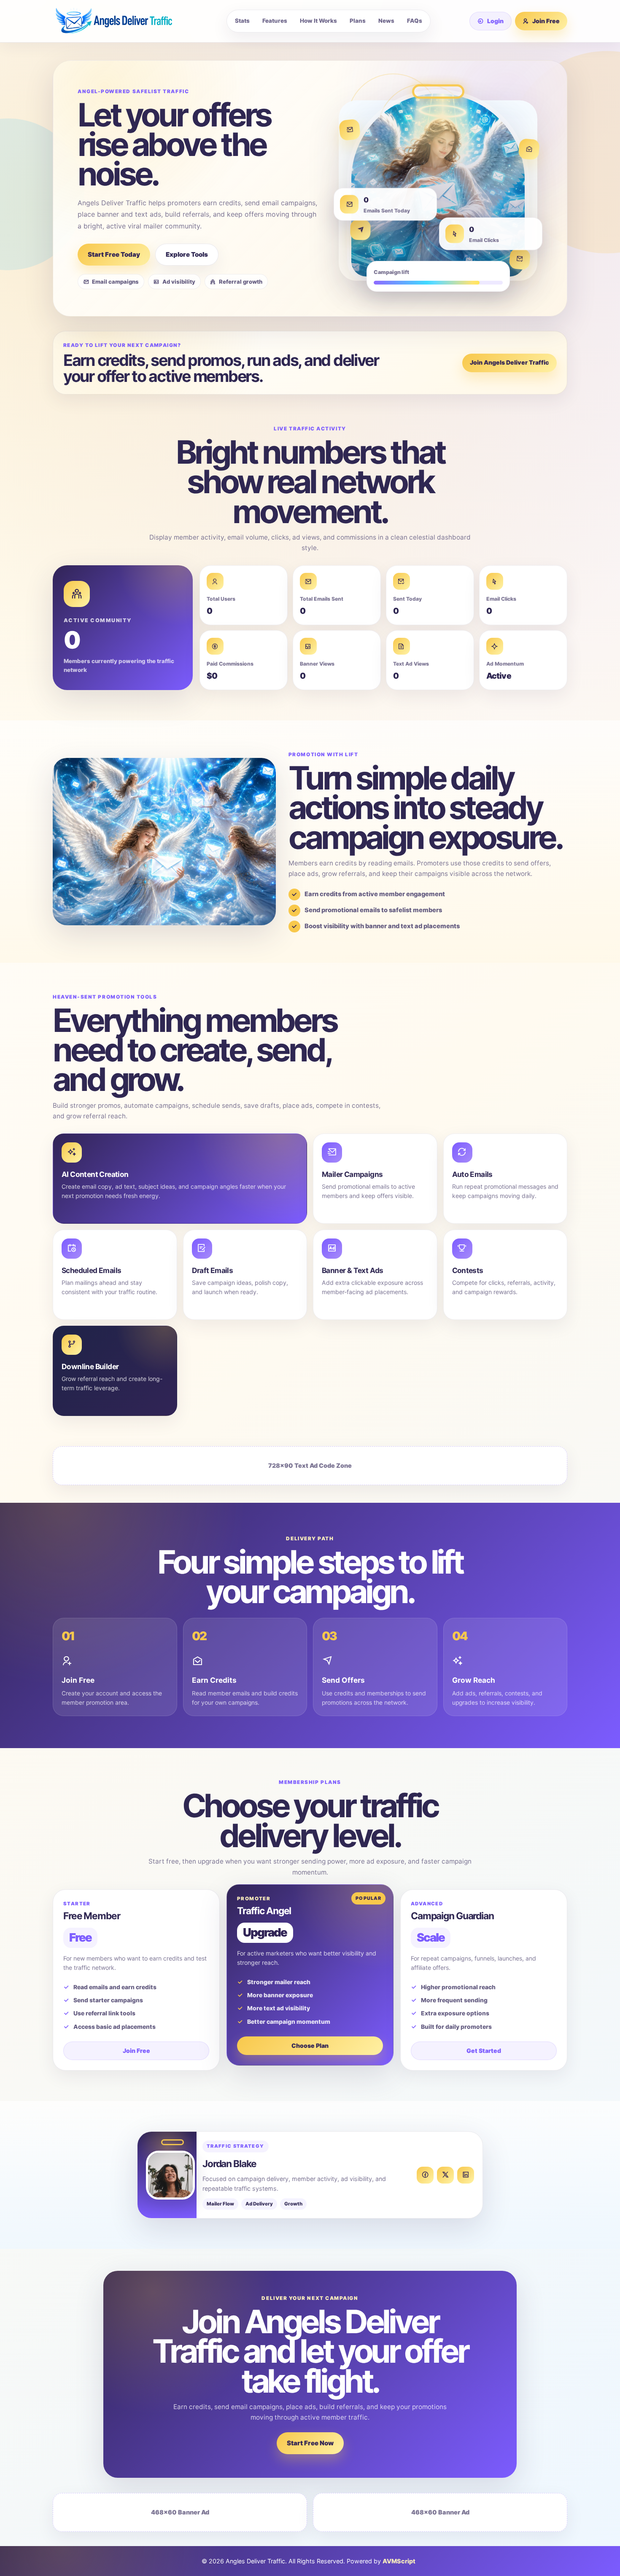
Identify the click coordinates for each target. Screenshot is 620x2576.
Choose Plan (310, 2045)
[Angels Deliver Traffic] (120, 21)
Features (275, 21)
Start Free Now (310, 2443)
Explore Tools (187, 254)
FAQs (415, 21)
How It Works (318, 21)
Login (495, 21)
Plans (358, 21)
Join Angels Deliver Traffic (509, 362)
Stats (242, 21)
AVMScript (399, 2561)
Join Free (546, 21)
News (386, 21)
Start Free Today (114, 254)
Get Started (484, 2051)
